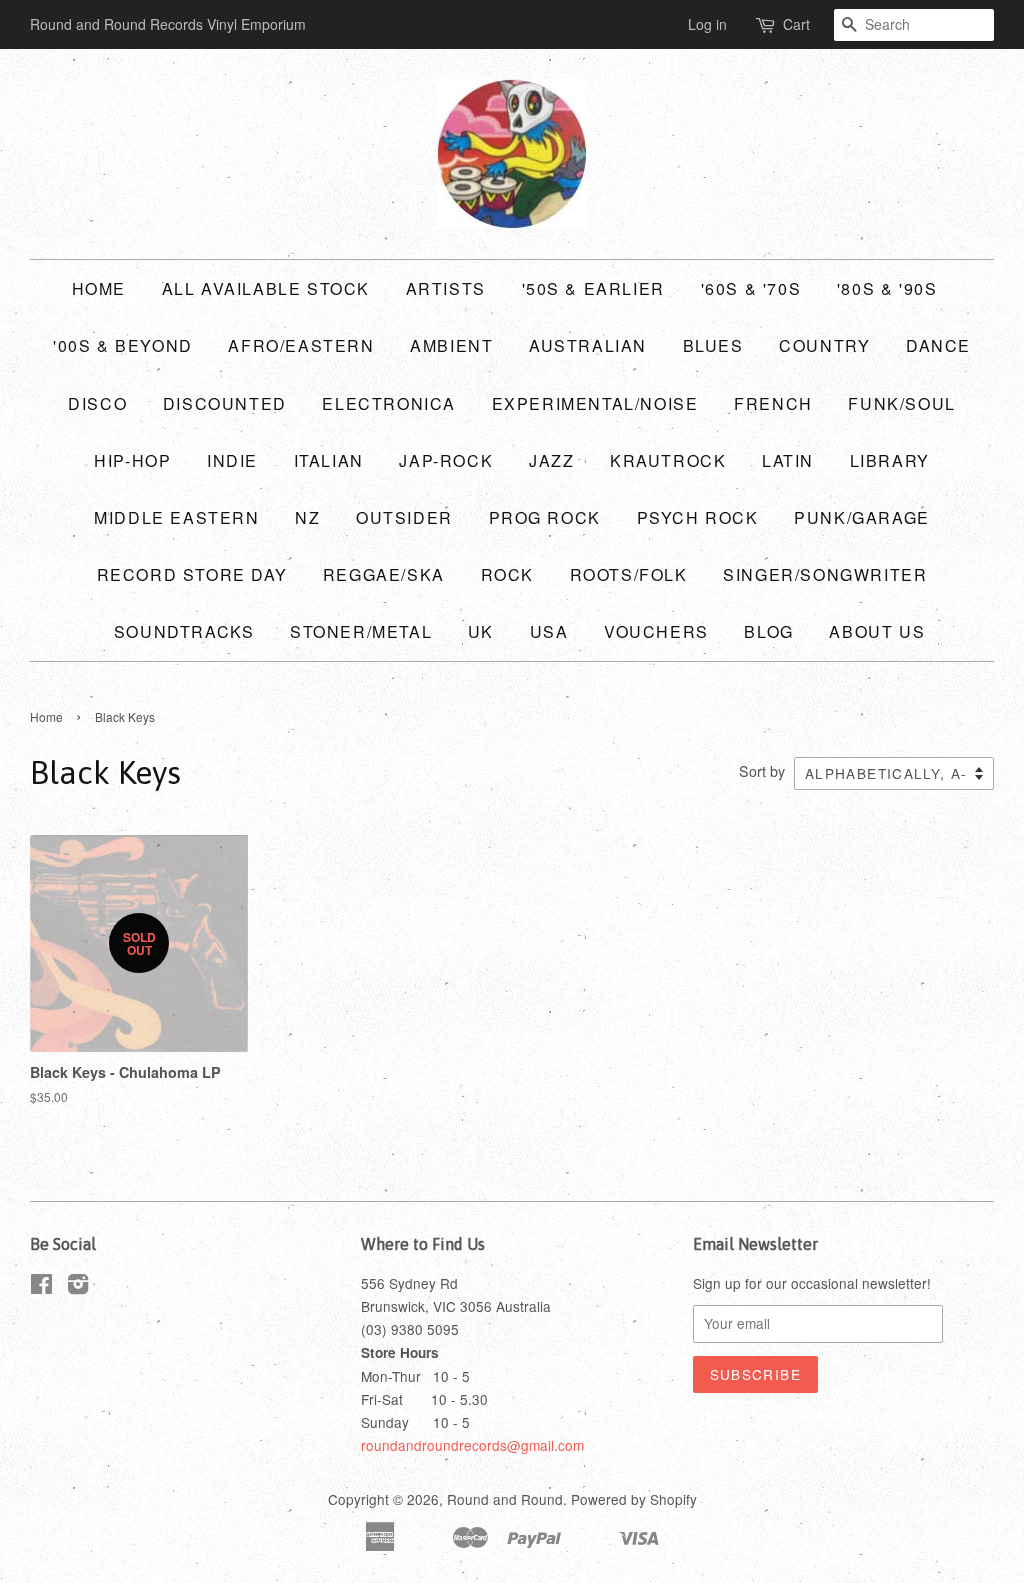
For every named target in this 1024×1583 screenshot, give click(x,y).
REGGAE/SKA (384, 574)
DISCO (97, 403)
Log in (707, 24)
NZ (307, 517)
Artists (446, 288)
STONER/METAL (361, 631)
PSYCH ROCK (698, 517)
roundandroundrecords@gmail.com (472, 1445)
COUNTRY (824, 345)
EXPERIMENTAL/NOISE (595, 403)
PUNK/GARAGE (862, 517)
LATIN (788, 460)
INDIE (232, 460)
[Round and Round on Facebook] (41, 1287)
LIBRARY (890, 460)
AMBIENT (451, 345)
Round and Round (505, 1499)
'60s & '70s (751, 288)
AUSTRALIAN (588, 345)
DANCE (938, 345)
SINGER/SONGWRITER (825, 574)
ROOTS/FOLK (629, 574)
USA (549, 631)
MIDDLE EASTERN (176, 517)
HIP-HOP (132, 460)
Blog (768, 631)
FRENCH (773, 403)
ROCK (507, 574)
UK (481, 631)
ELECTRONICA (389, 403)
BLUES (713, 345)
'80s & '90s (887, 288)
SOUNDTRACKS (184, 631)
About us (877, 631)
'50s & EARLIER (593, 288)
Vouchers (656, 631)
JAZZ (551, 460)
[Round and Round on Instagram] (78, 1287)
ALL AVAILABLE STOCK (266, 288)
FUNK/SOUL (901, 403)
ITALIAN (329, 460)
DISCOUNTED (225, 403)
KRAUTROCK (668, 460)
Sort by (762, 770)
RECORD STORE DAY (192, 574)
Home (99, 288)
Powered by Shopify (634, 1499)
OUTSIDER (404, 517)
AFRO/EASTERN (301, 345)
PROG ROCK (545, 517)
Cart (796, 24)
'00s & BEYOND (123, 345)
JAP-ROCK (446, 460)
